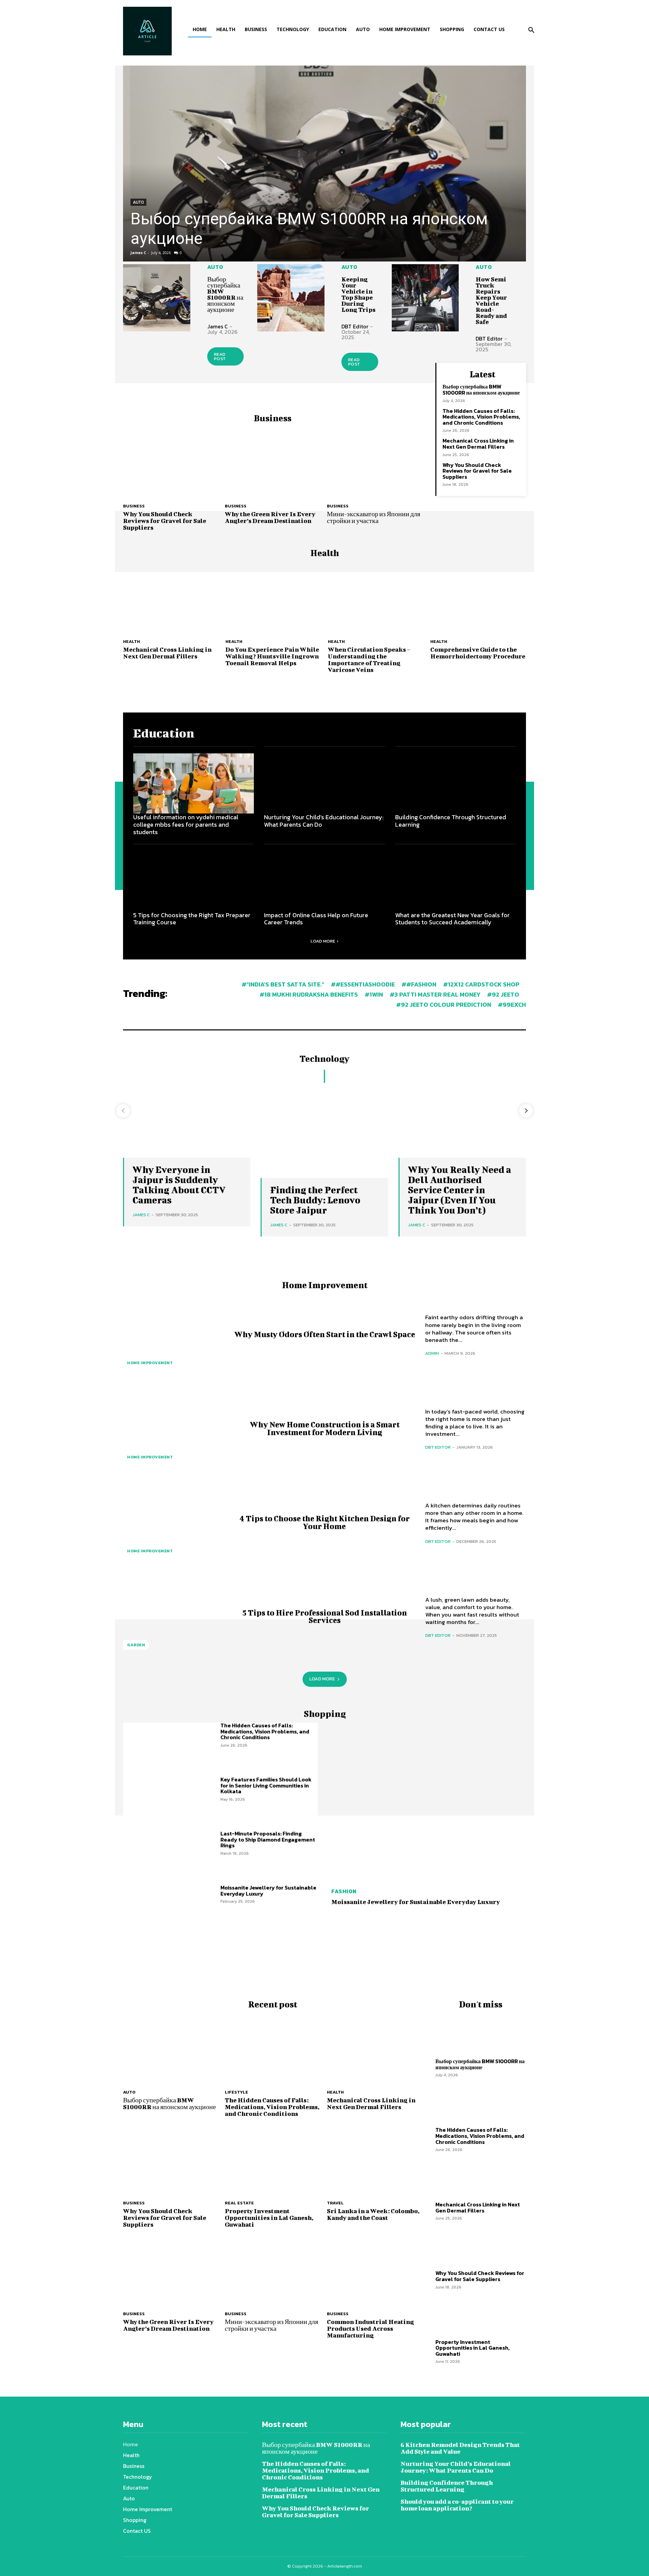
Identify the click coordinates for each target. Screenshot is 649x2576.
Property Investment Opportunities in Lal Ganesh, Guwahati (269, 2218)
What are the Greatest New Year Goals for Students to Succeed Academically (452, 919)
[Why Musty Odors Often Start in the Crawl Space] (173, 1334)
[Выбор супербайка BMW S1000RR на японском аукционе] (324, 164)
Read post (220, 356)
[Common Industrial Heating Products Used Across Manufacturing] (374, 2270)
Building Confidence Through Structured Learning (451, 821)
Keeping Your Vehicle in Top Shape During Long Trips (358, 294)
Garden (136, 1645)
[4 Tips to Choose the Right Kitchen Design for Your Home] (173, 1522)
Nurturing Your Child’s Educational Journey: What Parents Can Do (324, 821)
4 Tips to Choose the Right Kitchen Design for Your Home (325, 1522)
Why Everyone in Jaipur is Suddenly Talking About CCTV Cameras (179, 1185)
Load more (323, 941)
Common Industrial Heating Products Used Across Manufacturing (370, 2329)
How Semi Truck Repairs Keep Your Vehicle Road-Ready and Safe (491, 301)
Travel (335, 2203)
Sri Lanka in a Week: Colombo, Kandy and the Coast (373, 2214)
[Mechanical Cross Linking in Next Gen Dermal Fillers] (171, 598)
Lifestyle (236, 2092)
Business (134, 506)
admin (432, 1353)
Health (131, 641)
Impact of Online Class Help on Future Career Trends (316, 919)
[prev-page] (123, 1111)
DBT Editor (355, 326)
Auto (138, 202)
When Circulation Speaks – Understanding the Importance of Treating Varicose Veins (369, 660)
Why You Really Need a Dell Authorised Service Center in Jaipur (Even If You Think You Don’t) (460, 1190)
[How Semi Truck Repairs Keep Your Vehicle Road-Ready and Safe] (425, 298)
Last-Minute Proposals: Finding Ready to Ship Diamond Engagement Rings (268, 1839)
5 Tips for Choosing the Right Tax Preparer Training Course (192, 919)
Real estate (239, 2203)
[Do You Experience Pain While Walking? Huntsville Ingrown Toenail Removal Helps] (273, 598)
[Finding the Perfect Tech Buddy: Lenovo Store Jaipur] (324, 1130)
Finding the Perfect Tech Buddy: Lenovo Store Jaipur (315, 1200)
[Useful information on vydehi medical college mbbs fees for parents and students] (194, 784)
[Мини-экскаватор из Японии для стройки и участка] (374, 463)
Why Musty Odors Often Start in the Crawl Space (325, 1334)
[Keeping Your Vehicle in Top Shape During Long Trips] (291, 298)
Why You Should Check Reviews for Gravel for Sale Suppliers (165, 521)
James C (138, 253)
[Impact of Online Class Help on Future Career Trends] (324, 881)
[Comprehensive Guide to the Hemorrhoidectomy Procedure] (478, 598)
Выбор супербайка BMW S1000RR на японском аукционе (225, 294)
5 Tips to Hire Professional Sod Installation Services (325, 1616)
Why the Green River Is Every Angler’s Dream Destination (270, 517)
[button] (531, 30)
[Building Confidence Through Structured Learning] (455, 784)
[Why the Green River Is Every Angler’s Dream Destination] (272, 463)
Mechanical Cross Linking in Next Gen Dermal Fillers (478, 444)
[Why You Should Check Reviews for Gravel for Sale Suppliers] (171, 463)
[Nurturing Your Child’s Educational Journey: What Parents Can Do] (324, 784)
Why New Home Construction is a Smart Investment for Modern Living (325, 1428)
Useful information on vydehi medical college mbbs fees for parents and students (186, 824)
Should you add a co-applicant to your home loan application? (457, 2505)
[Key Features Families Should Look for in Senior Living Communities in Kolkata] (172, 1801)
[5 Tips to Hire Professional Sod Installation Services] (173, 1616)
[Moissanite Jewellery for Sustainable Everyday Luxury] (172, 1909)
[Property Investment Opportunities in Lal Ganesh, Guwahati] (272, 2160)
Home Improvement (150, 1363)
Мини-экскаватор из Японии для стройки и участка (374, 517)
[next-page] (526, 1111)
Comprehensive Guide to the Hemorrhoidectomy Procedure (478, 653)
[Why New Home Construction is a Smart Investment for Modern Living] (173, 1428)
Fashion (344, 1891)
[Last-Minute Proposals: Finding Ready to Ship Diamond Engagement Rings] (172, 1855)
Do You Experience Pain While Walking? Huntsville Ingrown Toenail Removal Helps (272, 656)
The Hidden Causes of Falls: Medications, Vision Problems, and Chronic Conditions (481, 417)
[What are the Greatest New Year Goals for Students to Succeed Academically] (455, 881)
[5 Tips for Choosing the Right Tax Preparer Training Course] (194, 881)
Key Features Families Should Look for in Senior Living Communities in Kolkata (266, 1785)
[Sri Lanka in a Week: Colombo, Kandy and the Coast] (374, 2160)
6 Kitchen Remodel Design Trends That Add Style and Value (460, 2448)
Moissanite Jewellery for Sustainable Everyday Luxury (268, 1891)
